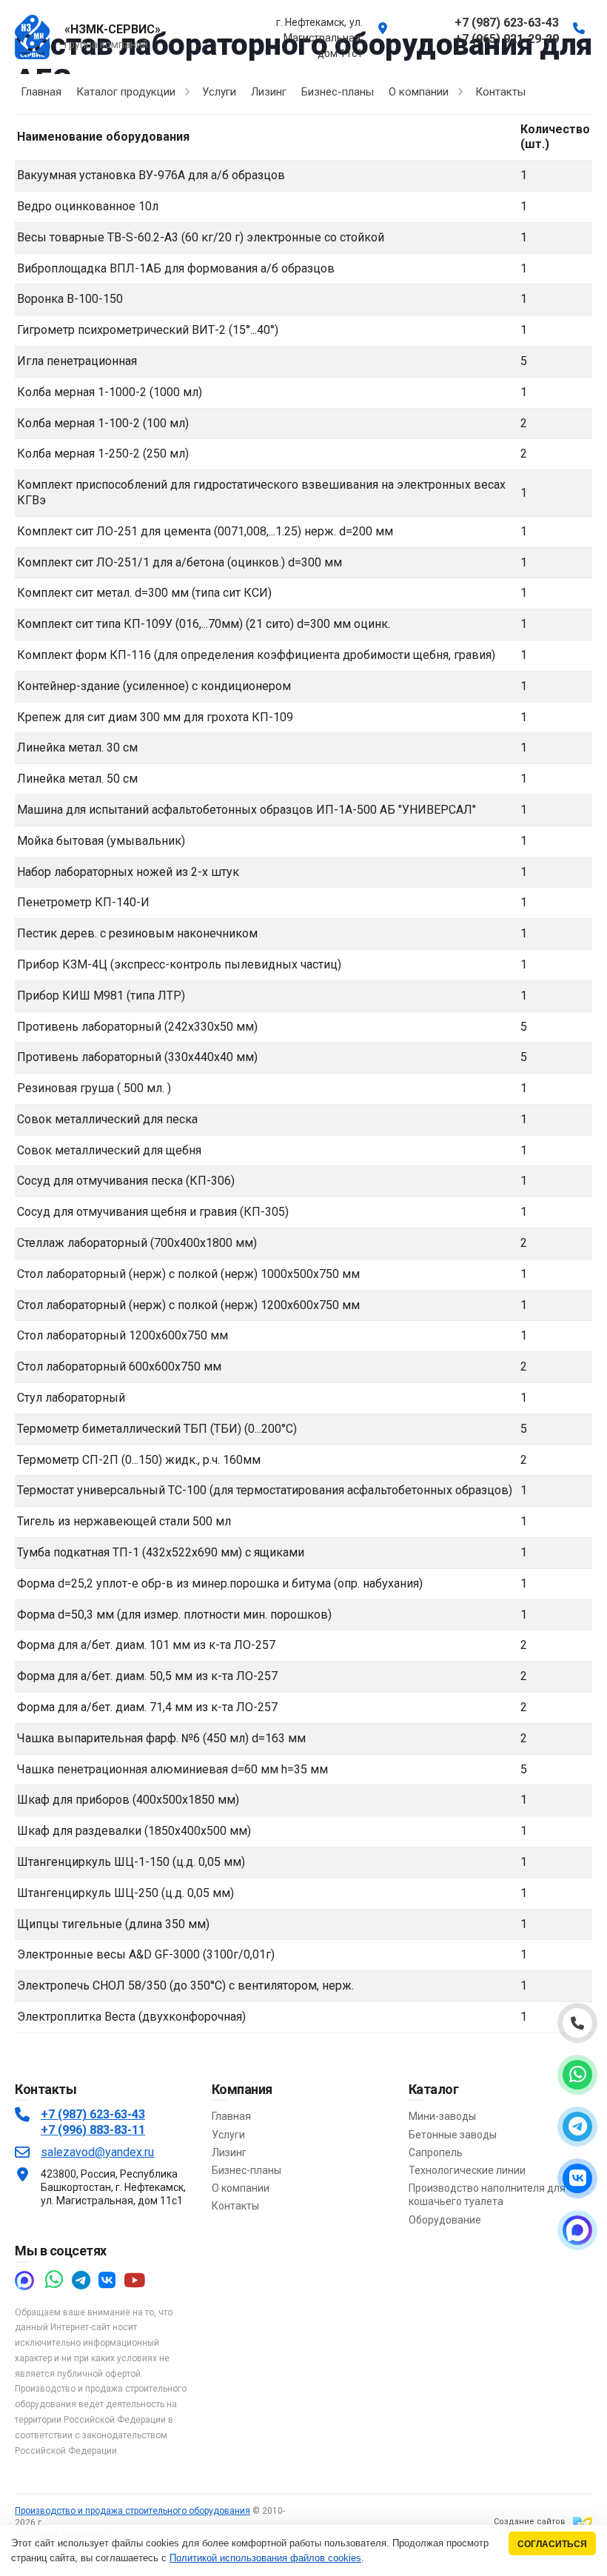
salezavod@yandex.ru (97, 2152)
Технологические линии (467, 2170)
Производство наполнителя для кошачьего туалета (487, 2195)
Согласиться (552, 2544)
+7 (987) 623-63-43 (93, 2114)
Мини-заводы (442, 2116)
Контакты (235, 2206)
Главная (231, 2116)
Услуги (228, 2135)
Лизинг (229, 2152)
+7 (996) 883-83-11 (93, 2130)
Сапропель (436, 2152)
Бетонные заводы (453, 2135)
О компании (241, 2188)
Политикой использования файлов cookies (265, 2558)
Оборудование (445, 2220)
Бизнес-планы (247, 2170)
